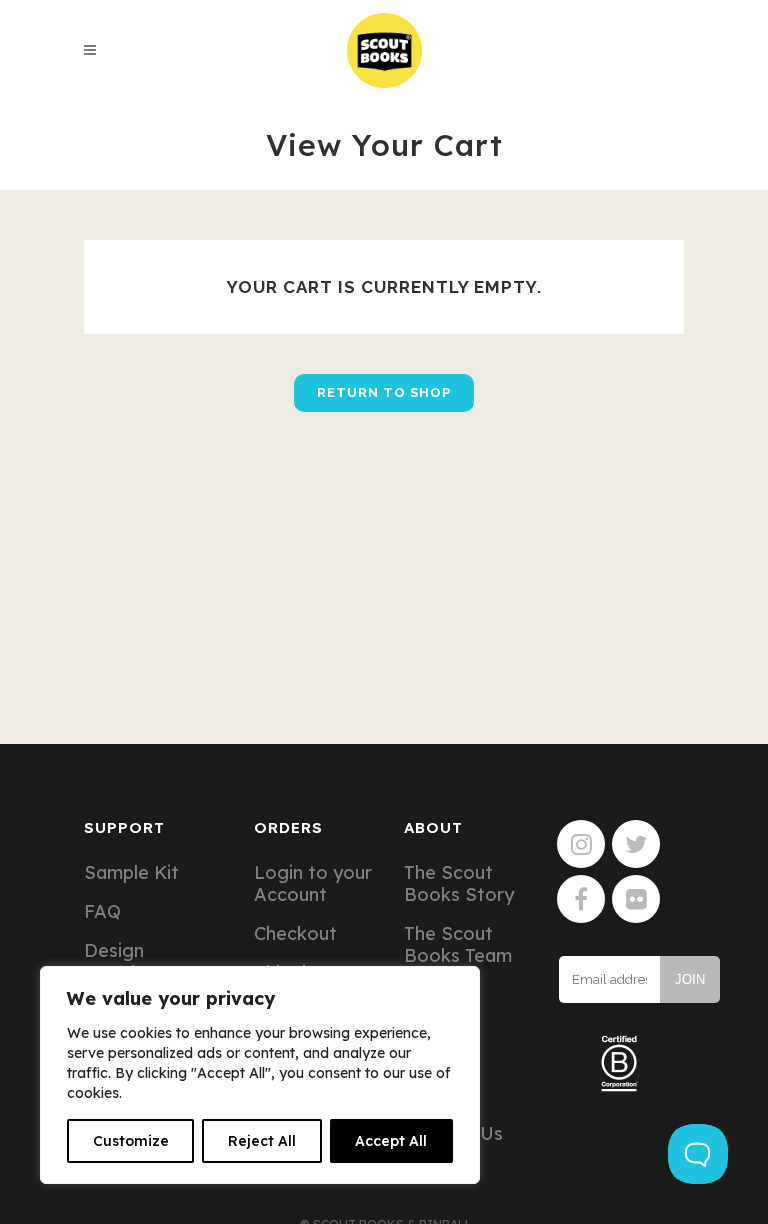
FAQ (102, 912)
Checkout (295, 934)
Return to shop (384, 392)
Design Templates (129, 962)
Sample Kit (131, 873)
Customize (131, 1141)
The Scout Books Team (458, 945)
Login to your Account (313, 884)
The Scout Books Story (459, 884)
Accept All (391, 1141)
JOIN (690, 979)
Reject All (262, 1141)
